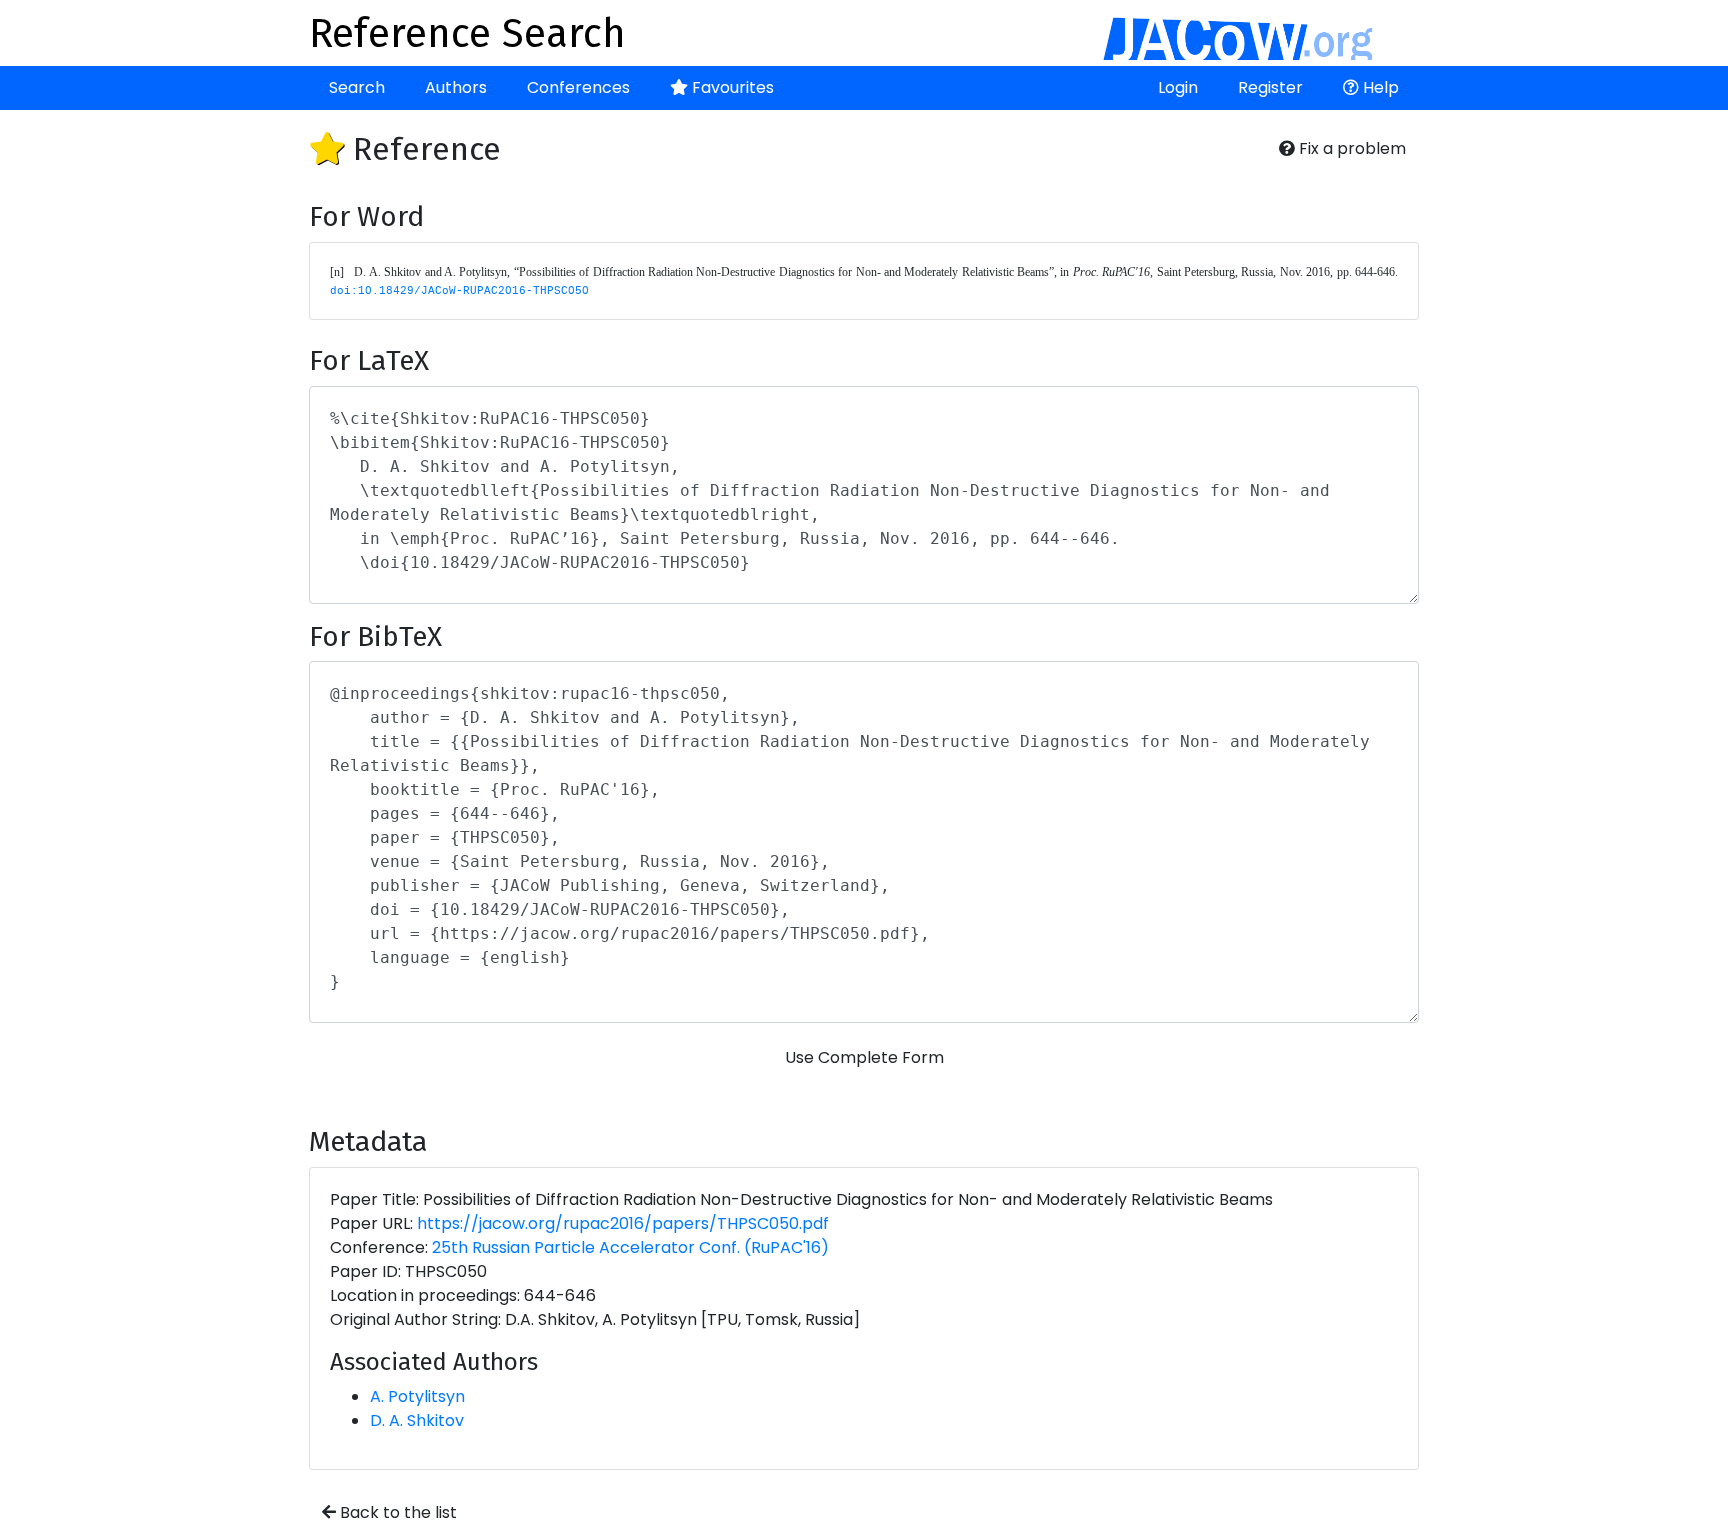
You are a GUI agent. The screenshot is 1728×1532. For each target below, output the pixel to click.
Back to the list (396, 1512)
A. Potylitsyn (417, 1396)
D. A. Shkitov (417, 1420)
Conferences (578, 87)
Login (1178, 87)
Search (357, 87)
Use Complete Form (864, 1057)
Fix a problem (1350, 148)
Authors (456, 87)
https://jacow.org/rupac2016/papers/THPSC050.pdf (623, 1223)
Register (1270, 87)
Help (1379, 87)
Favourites (731, 87)
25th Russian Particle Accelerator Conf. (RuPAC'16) (630, 1247)
